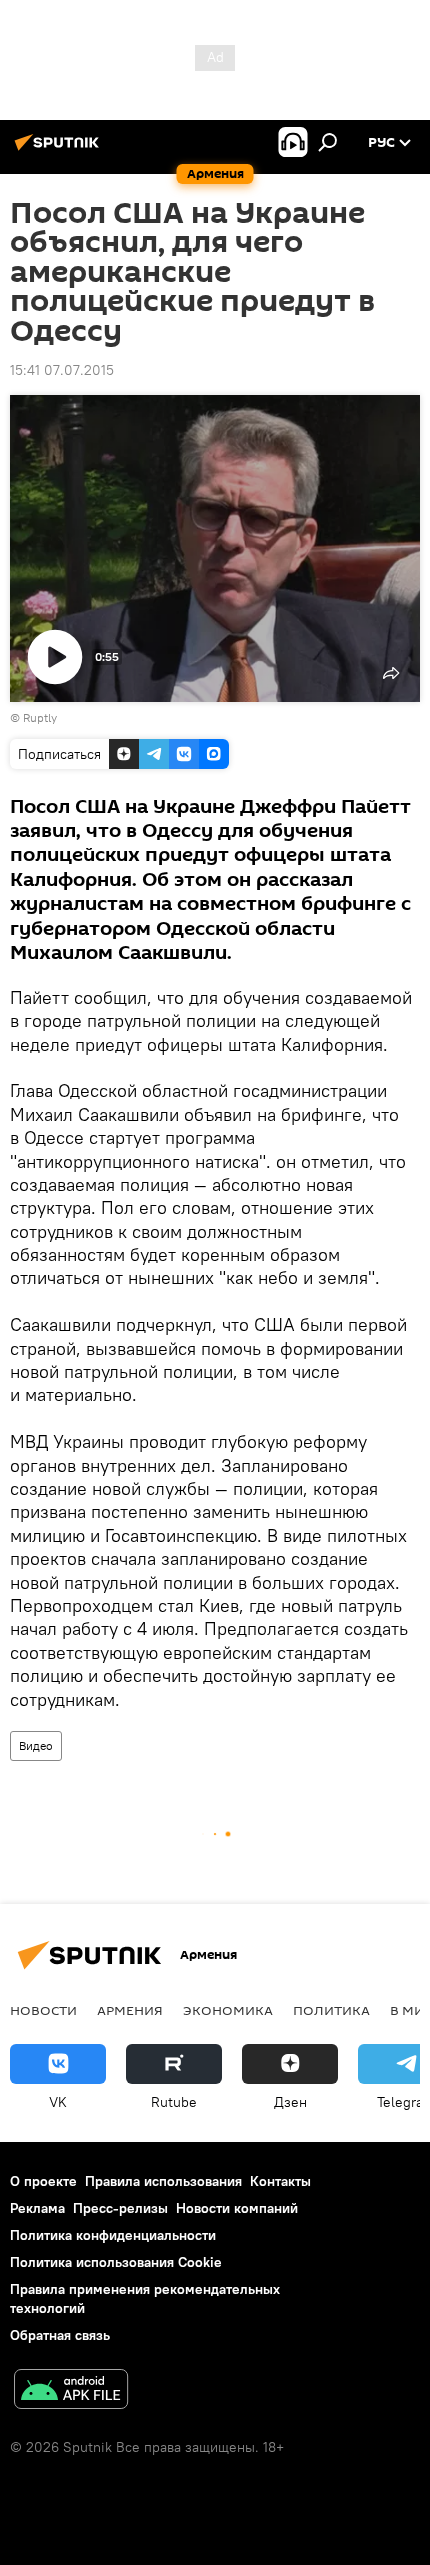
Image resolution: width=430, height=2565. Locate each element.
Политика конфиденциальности (113, 2235)
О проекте (43, 2181)
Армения (130, 2010)
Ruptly (40, 717)
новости (43, 2010)
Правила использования (163, 2181)
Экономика (228, 2010)
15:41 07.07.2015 (62, 370)
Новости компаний (237, 2208)
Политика (331, 2010)
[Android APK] (71, 2391)
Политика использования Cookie (116, 2262)
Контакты (280, 2181)
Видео (36, 1745)
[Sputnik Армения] (60, 150)
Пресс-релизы (120, 2208)
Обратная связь (60, 2335)
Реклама (37, 2208)
